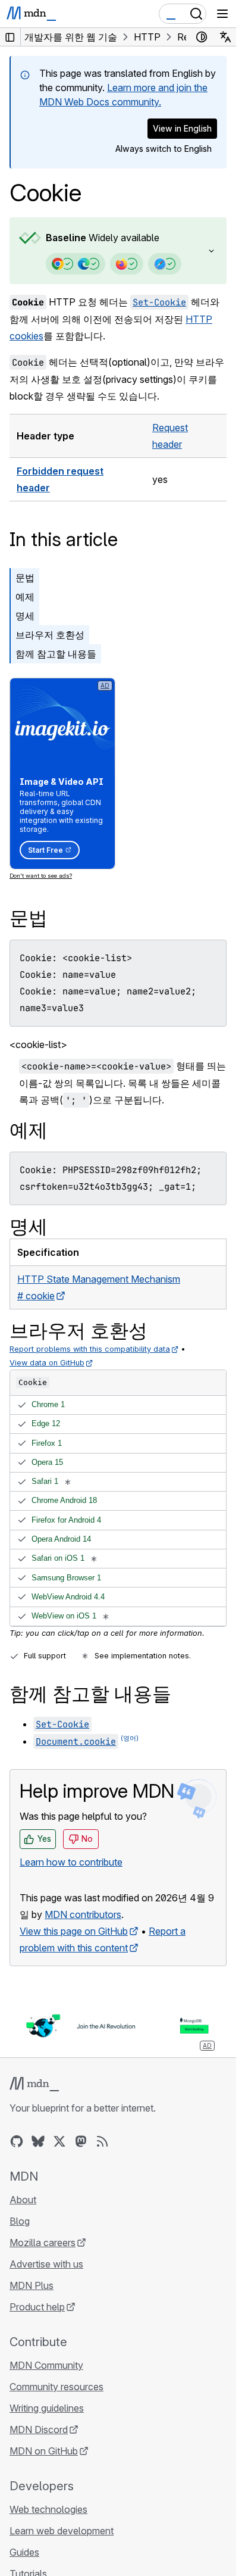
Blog (20, 2221)
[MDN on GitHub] (17, 2141)
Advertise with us (46, 2264)
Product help (37, 2307)
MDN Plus (32, 2285)
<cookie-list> (38, 1044)
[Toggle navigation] (222, 14)
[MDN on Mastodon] (81, 2141)
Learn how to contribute (71, 1862)
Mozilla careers (43, 2243)
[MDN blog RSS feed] (102, 2141)
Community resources (56, 2387)
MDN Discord (39, 2430)
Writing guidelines (47, 2408)
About (23, 2200)
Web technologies (48, 2509)
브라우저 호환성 (50, 635)
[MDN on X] (59, 2141)
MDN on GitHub (44, 2451)
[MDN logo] (34, 2084)
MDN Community (46, 2365)
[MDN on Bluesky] (38, 2141)
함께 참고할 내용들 (56, 654)
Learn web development (62, 2531)
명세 (25, 616)
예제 (25, 597)
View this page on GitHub (74, 1931)
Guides (24, 2552)
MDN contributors (83, 1914)
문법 (25, 578)
